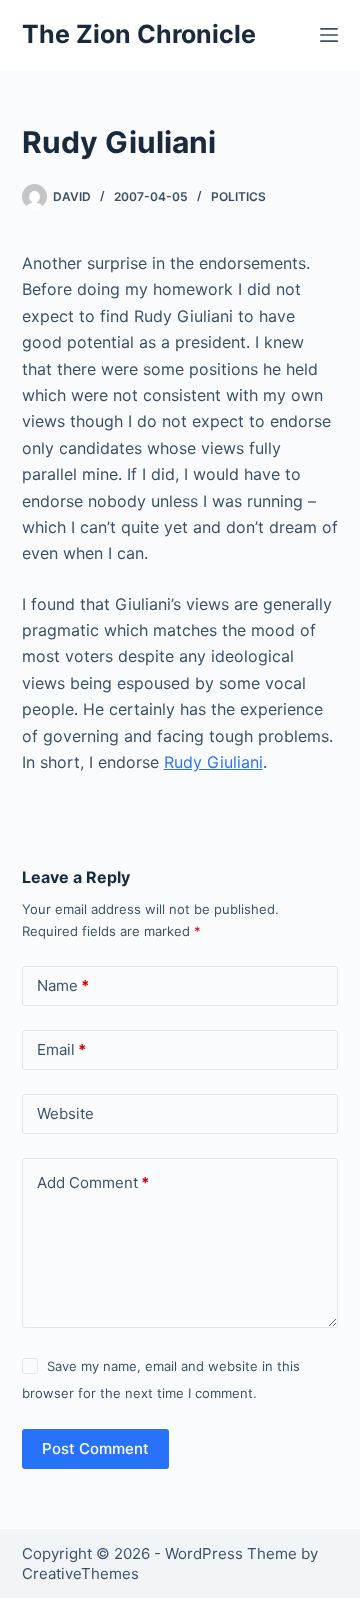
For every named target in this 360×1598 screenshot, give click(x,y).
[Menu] (329, 35)
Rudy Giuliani (213, 762)
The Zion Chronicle (139, 34)
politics (238, 196)
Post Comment (95, 1448)
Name (63, 985)
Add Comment (93, 1182)
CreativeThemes (80, 1573)
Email (61, 1049)
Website (65, 1113)
